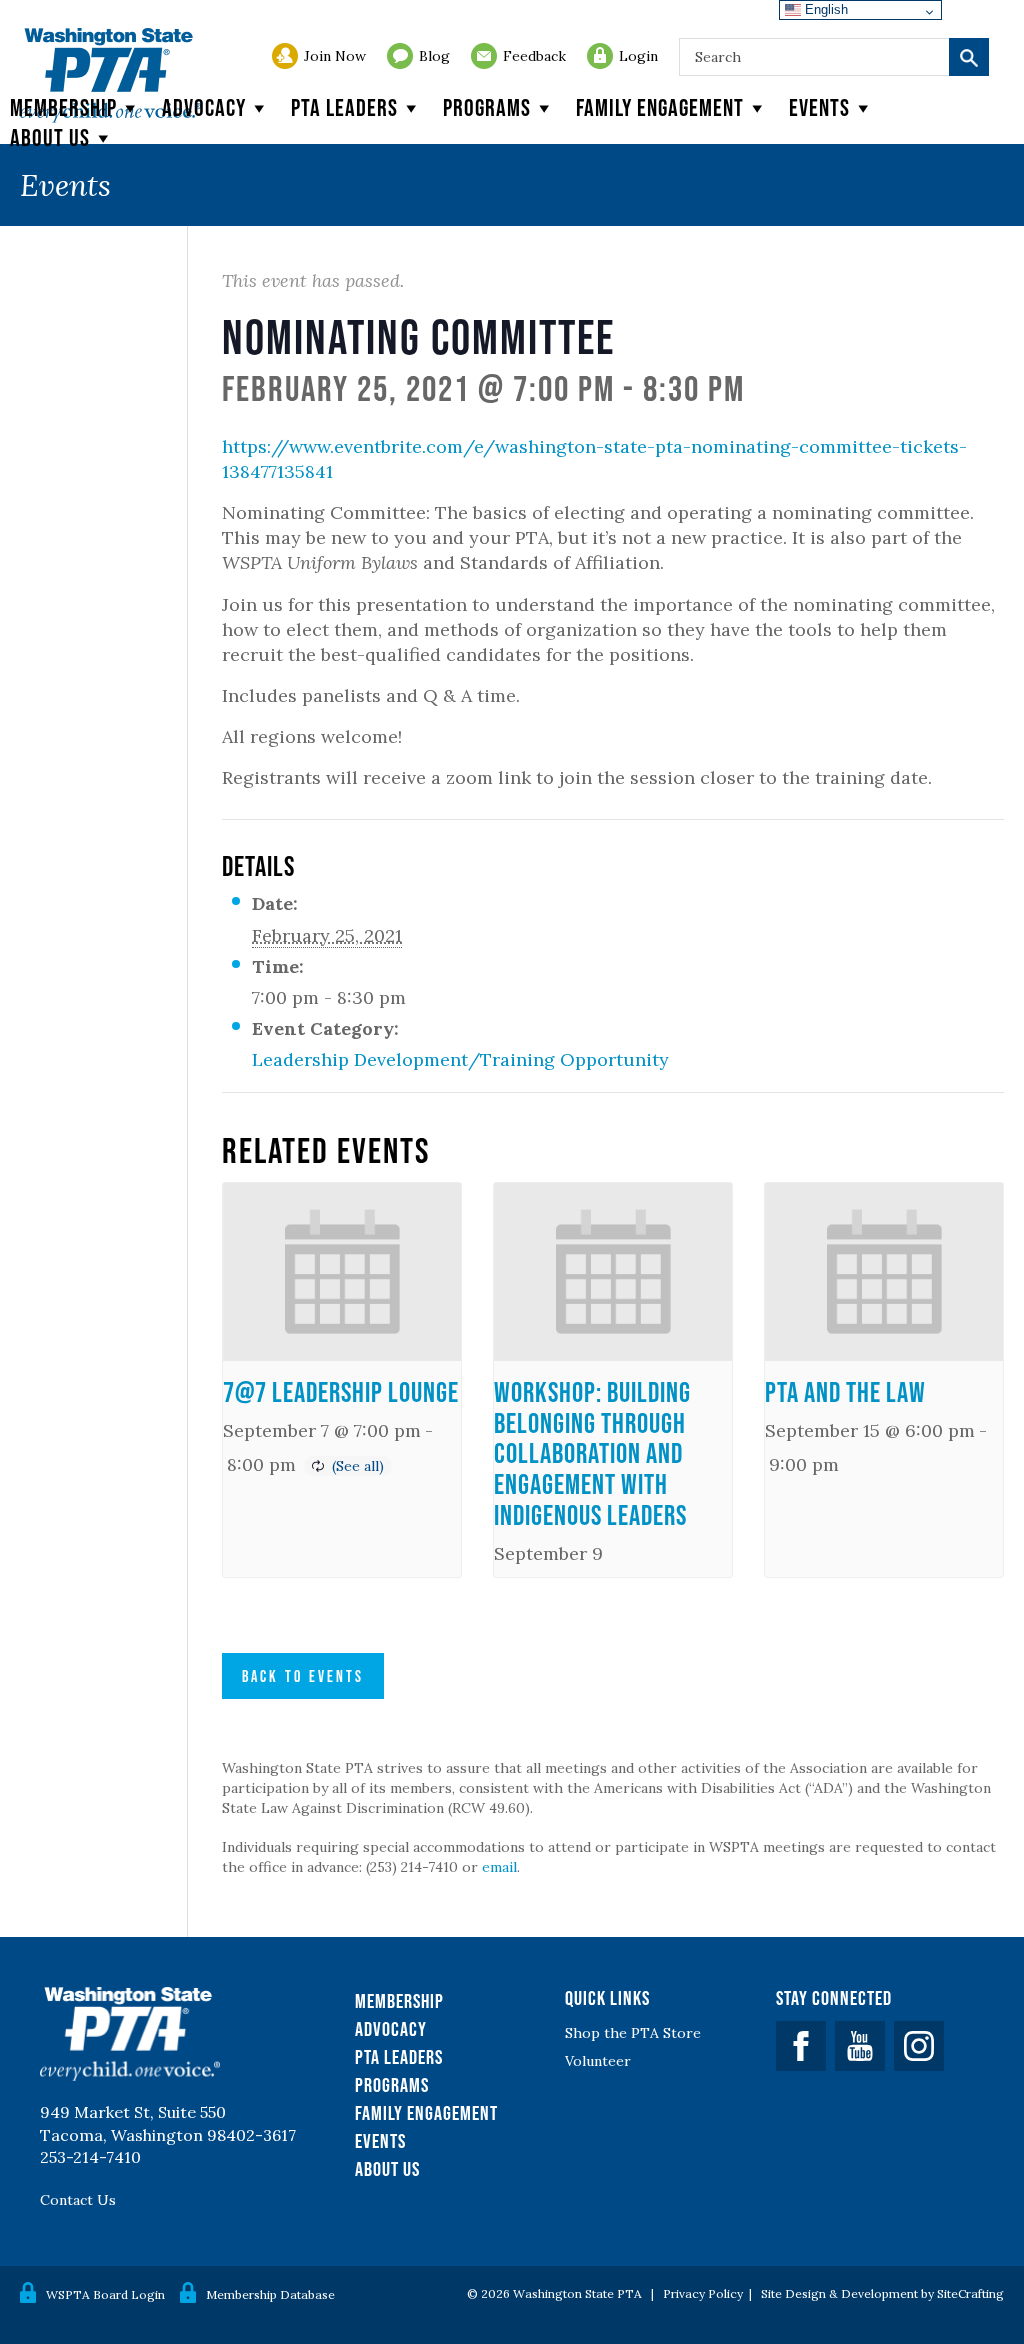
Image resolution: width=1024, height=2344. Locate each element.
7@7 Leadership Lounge (341, 1392)
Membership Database (270, 2294)
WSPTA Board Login (105, 2294)
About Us (387, 2169)
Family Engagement (660, 107)
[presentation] (342, 1272)
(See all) (358, 1466)
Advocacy (204, 107)
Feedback (534, 56)
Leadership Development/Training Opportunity (460, 1059)
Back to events (303, 1676)
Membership (63, 107)
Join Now (335, 56)
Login (638, 56)
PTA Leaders (344, 107)
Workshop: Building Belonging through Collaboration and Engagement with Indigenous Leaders (592, 1453)
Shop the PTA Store (633, 2033)
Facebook (801, 2046)
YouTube (860, 2046)
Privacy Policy (703, 2293)
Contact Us (78, 2200)
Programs (487, 107)
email (499, 1867)
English (824, 9)
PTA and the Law (845, 1392)
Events (819, 107)
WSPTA (110, 75)
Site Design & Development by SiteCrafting (882, 2293)
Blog (434, 56)
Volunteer (598, 2061)
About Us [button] (50, 137)
